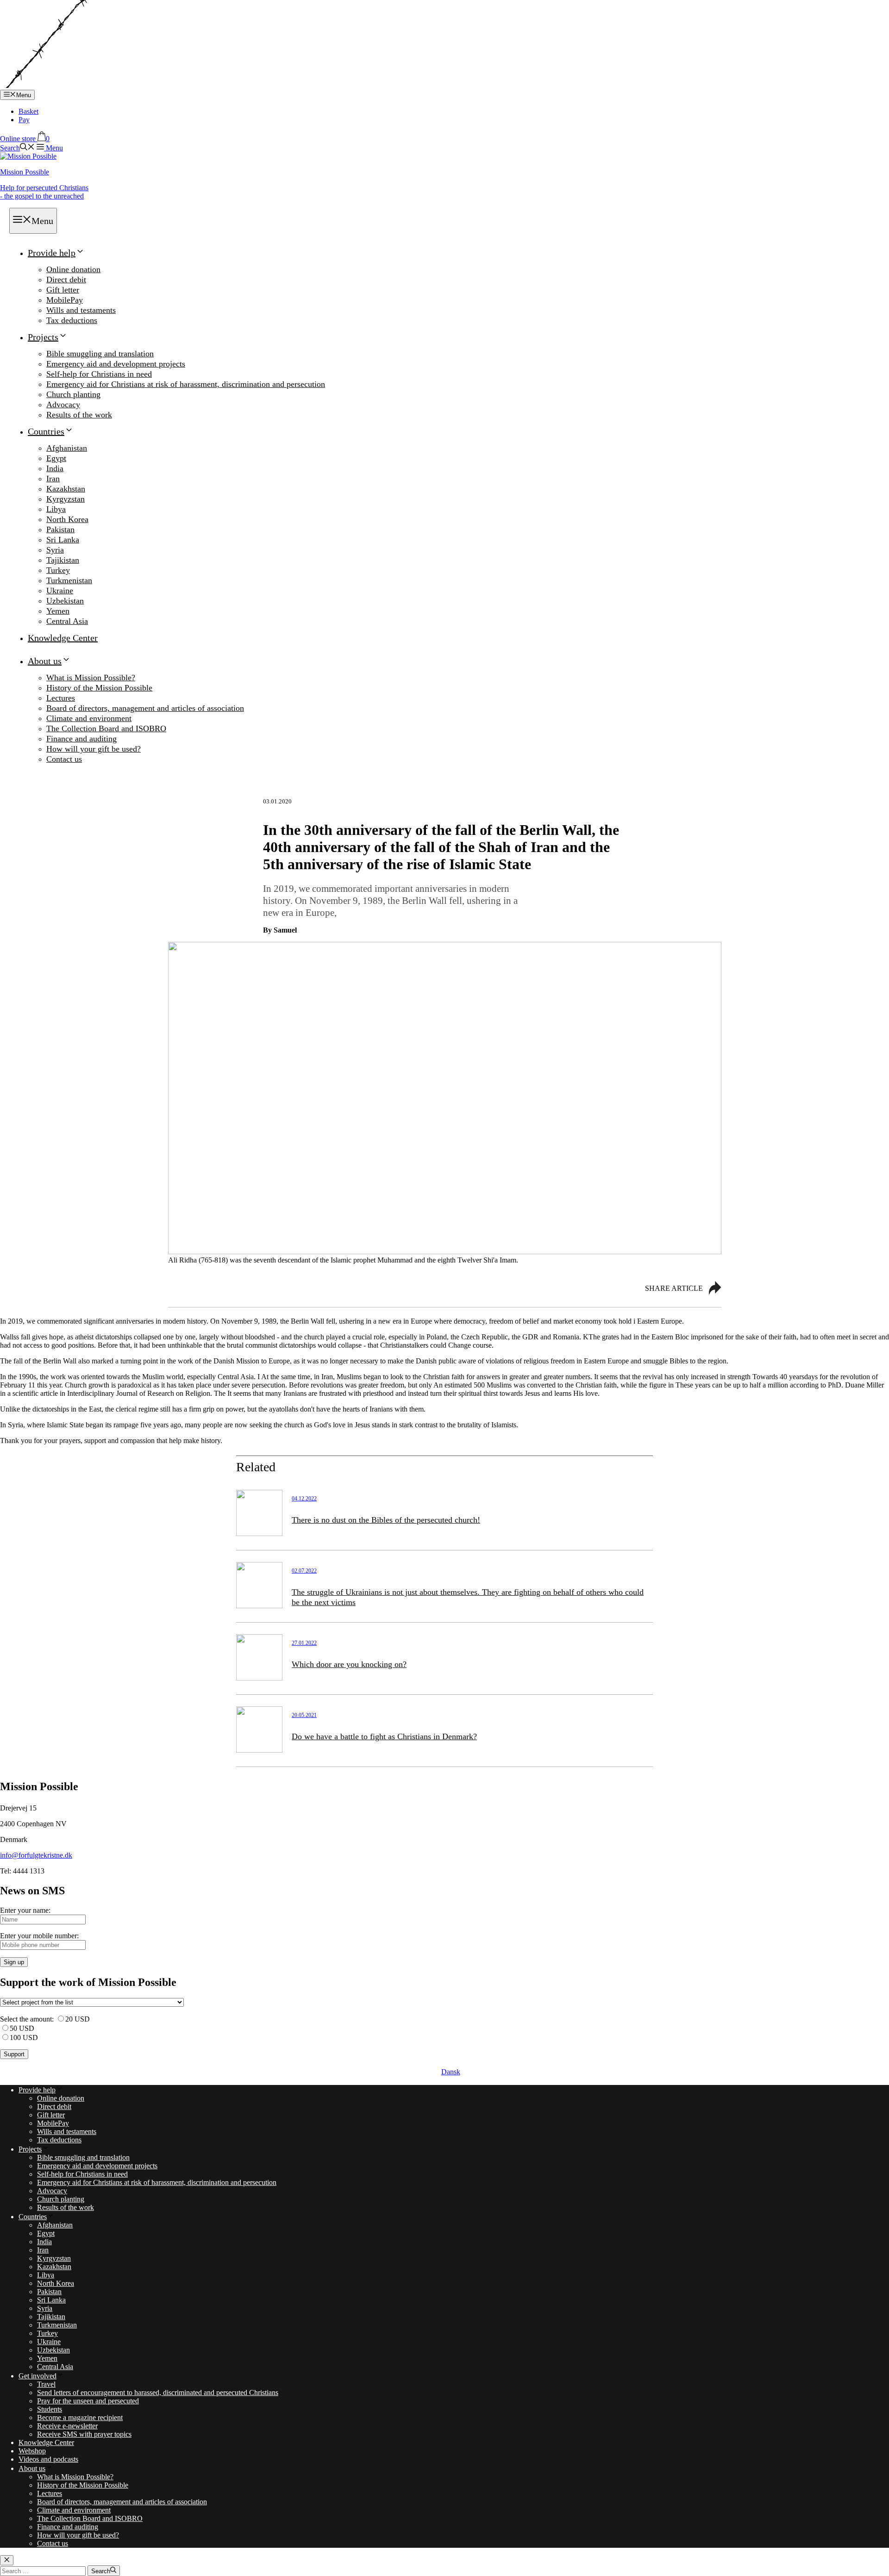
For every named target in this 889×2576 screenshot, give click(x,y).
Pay (24, 120)
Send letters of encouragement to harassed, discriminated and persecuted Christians (158, 2392)
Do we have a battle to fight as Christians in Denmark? (384, 1736)
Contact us (64, 759)
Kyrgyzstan (66, 499)
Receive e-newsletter (67, 2426)
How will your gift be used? (94, 749)
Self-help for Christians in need (99, 374)
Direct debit (66, 280)
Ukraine (60, 591)
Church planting (73, 394)
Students (50, 2409)
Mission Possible (25, 172)
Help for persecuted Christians (44, 192)
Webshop (32, 2451)
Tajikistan (63, 560)
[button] (17, 148)
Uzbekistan (65, 601)
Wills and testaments (81, 310)
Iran (53, 479)
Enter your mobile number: (39, 1936)
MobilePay (65, 300)
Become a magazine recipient (80, 2417)
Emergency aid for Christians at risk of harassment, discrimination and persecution (186, 384)
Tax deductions (72, 320)
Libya (56, 509)
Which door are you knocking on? (349, 1664)
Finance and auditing (81, 739)
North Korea (67, 519)
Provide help (52, 253)
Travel (46, 2384)
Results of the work (79, 415)
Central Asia (67, 621)
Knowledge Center (63, 638)
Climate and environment (89, 718)
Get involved (38, 2376)
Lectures (61, 698)
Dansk (451, 2072)
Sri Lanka (63, 540)
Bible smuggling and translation (100, 354)
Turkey (58, 570)
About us (45, 661)
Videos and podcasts (48, 2459)
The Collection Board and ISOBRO (106, 728)
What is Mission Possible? (91, 678)
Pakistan (60, 529)
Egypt (56, 458)
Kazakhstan (66, 489)
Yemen (58, 611)
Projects (43, 337)
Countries (46, 431)
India (55, 468)
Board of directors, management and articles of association (145, 708)
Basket (28, 111)
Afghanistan (67, 448)
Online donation (73, 269)
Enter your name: (25, 1910)
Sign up (14, 1962)
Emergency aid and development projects (116, 364)
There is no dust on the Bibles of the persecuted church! (386, 1520)
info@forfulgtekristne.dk (36, 1855)
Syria (55, 550)
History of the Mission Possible (99, 688)
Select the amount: (27, 2019)
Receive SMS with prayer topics (84, 2434)
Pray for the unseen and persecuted (88, 2401)
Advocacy (63, 404)
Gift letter (63, 290)
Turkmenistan (69, 580)
